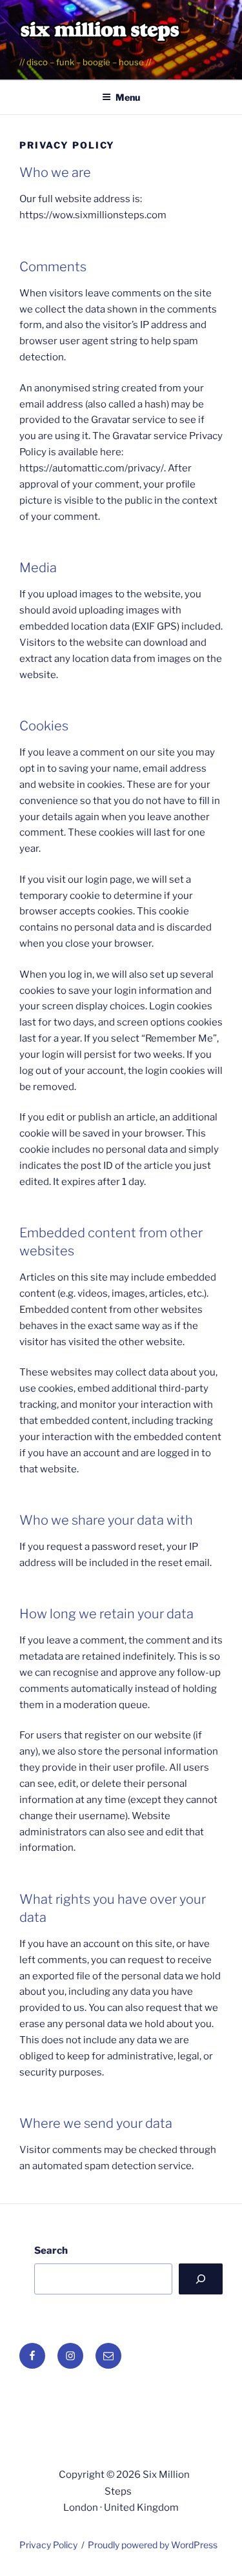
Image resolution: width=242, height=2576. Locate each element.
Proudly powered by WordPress (153, 2545)
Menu (128, 97)
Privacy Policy (48, 2545)
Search (51, 2251)
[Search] (201, 2279)
